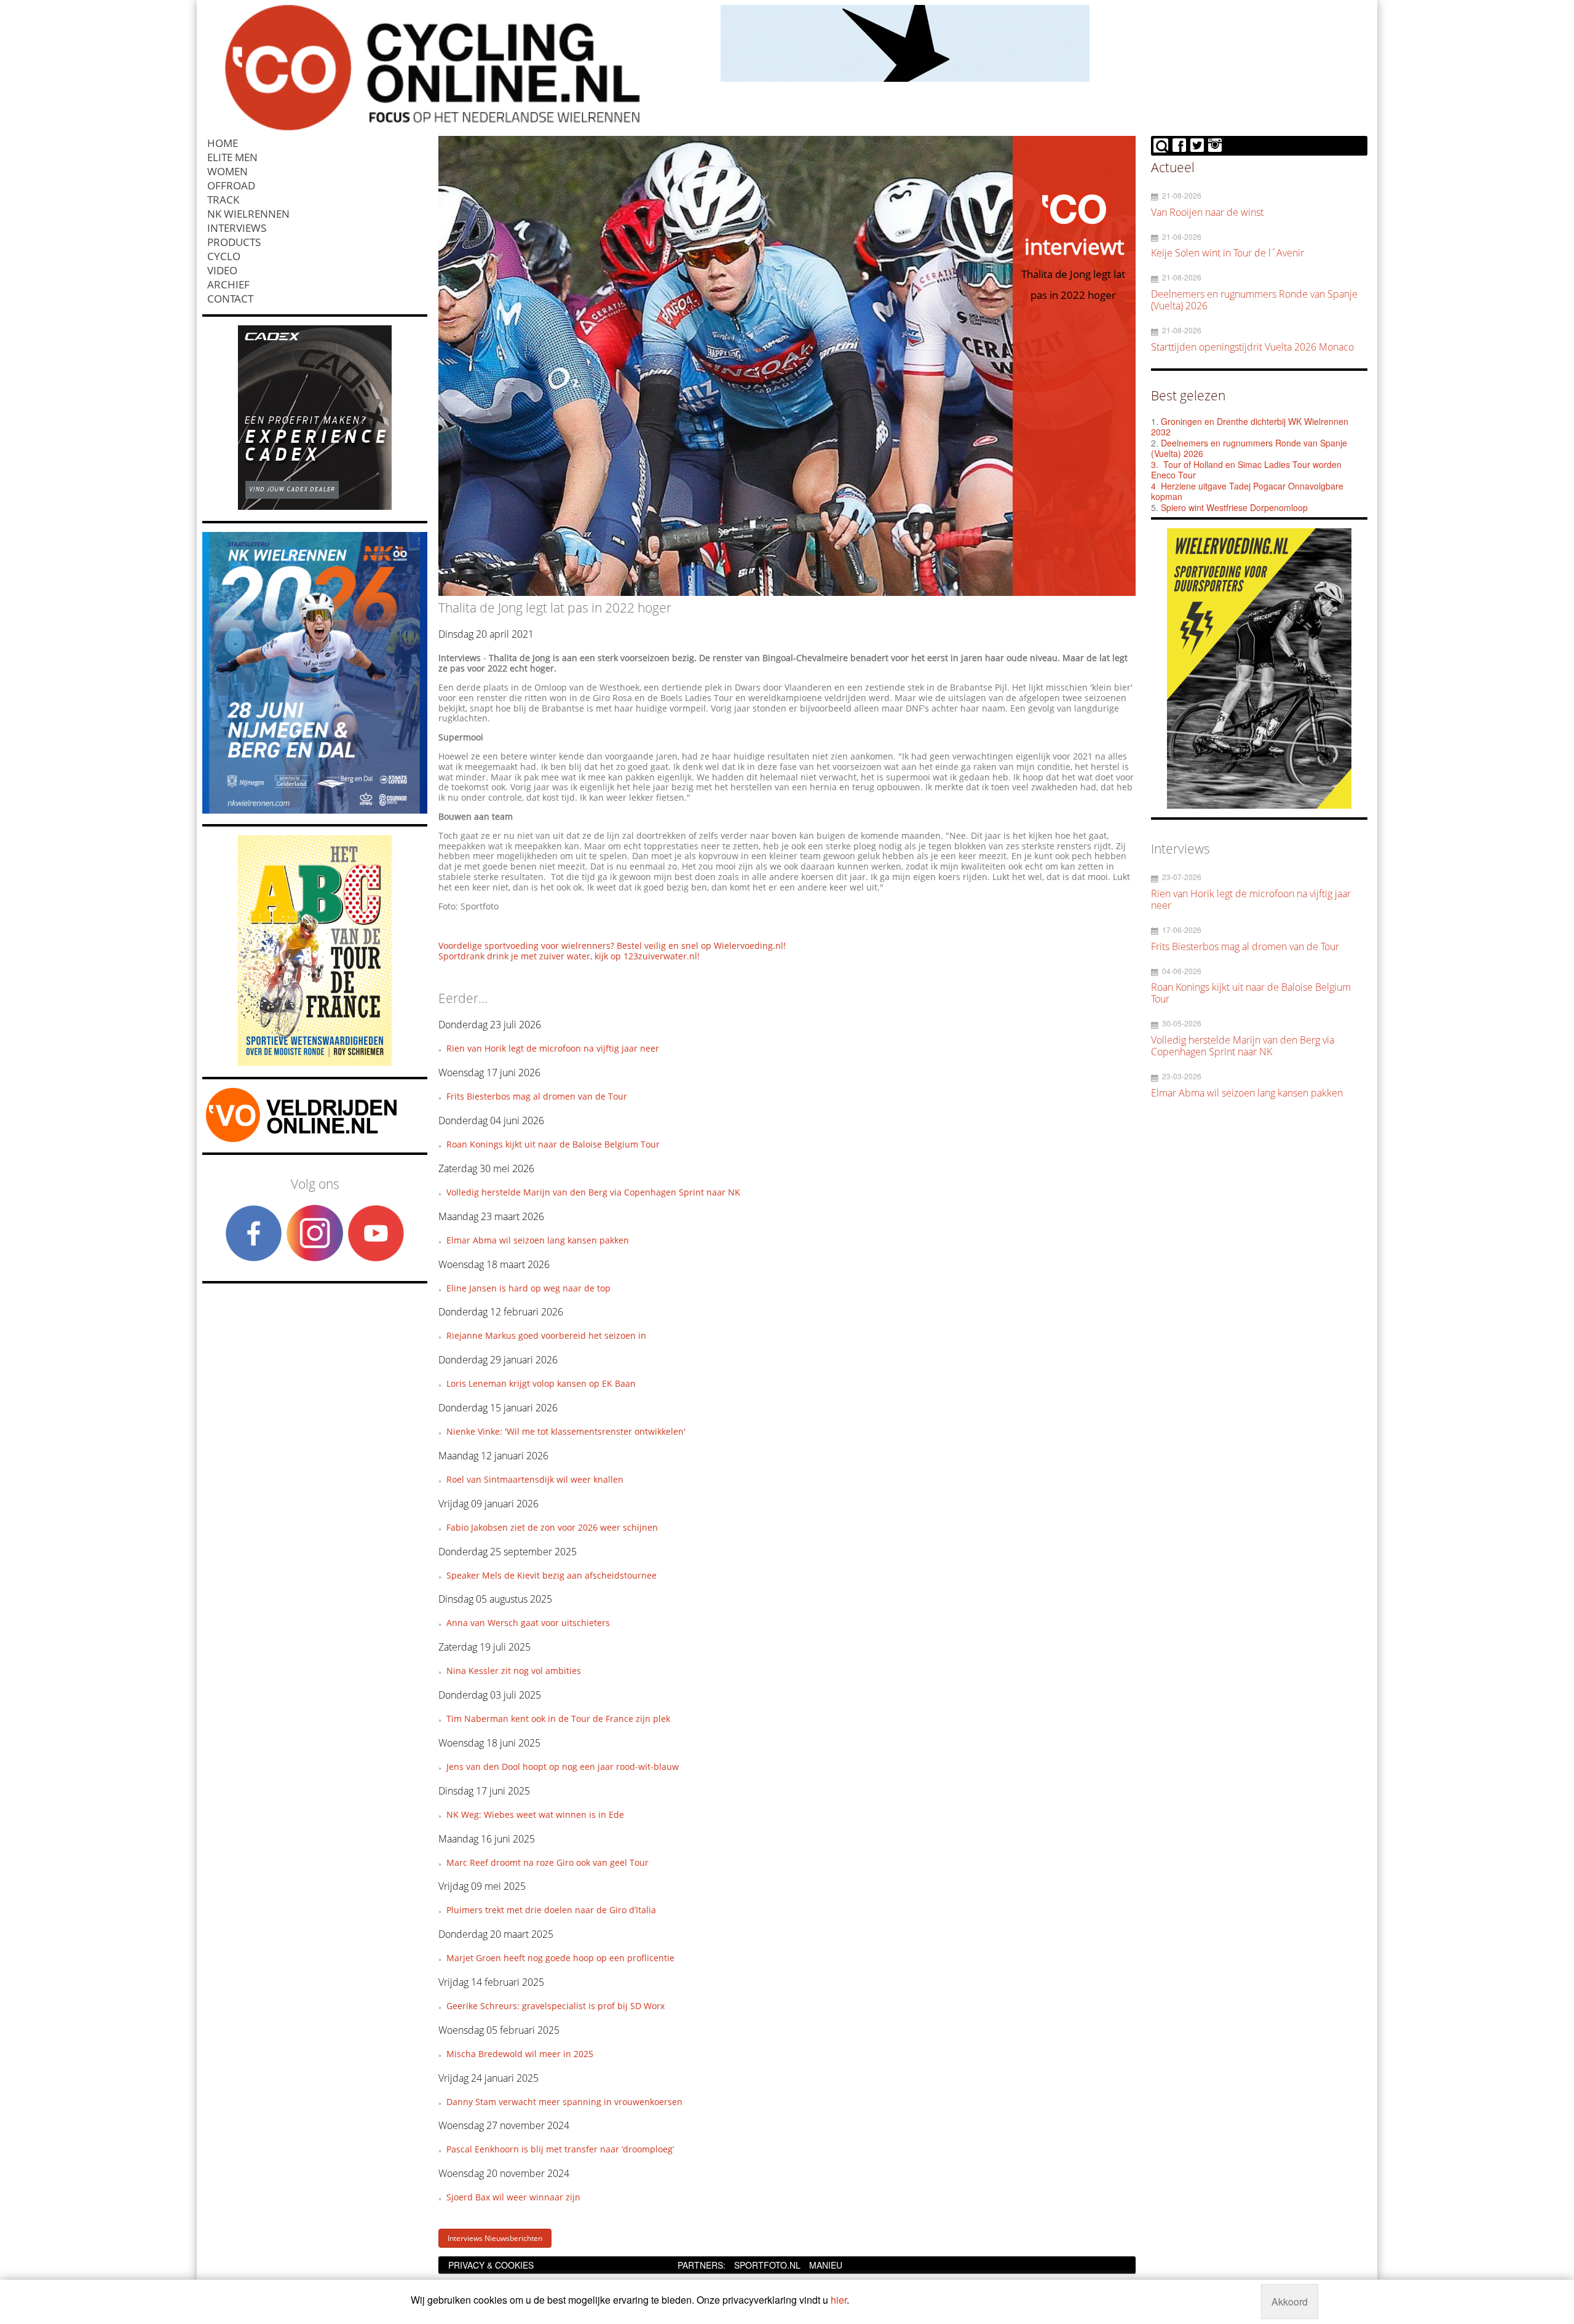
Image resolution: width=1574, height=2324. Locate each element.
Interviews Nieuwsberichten (495, 2238)
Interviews (237, 228)
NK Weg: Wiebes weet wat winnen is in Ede (535, 1814)
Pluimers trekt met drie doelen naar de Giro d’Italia (551, 1910)
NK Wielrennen (248, 214)
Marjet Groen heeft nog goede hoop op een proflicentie (560, 1958)
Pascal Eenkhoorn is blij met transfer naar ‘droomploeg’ (560, 2149)
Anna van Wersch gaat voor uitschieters (528, 1623)
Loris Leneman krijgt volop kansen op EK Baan (541, 1383)
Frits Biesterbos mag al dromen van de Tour (537, 1096)
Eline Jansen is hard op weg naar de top (528, 1288)
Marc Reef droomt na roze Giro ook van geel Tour (548, 1862)
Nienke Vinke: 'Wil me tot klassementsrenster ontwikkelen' (566, 1431)
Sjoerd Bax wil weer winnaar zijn (513, 2197)
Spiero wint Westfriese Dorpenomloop (1234, 507)
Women (227, 171)
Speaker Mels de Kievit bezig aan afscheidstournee (552, 1575)
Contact (230, 299)
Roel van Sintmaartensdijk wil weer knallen (535, 1479)
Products (234, 242)
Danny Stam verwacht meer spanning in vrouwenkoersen (564, 2102)
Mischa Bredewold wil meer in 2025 (520, 2054)
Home (223, 143)
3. (1155, 464)
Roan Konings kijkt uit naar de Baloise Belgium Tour (553, 1144)
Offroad (231, 185)
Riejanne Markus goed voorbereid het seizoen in (546, 1335)
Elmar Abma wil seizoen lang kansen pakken (538, 1240)
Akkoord (1290, 2302)
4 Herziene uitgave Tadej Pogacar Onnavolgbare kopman (1247, 491)
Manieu (826, 2265)
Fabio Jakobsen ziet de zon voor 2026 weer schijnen (552, 1527)
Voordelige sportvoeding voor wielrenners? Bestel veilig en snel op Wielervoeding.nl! (612, 946)
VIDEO (222, 270)
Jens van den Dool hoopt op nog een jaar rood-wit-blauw (563, 1767)
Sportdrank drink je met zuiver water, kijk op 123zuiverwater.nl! (569, 956)
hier (839, 2300)
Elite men (232, 157)
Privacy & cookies (491, 2265)
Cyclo (224, 256)
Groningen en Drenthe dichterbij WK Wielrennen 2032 (1250, 427)
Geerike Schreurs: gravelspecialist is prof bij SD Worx (556, 2006)
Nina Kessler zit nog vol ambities (514, 1671)
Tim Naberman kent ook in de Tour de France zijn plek (558, 1719)
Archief (228, 284)
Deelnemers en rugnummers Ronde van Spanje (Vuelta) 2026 (1249, 448)
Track (223, 200)
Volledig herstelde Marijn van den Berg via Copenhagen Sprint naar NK (593, 1192)
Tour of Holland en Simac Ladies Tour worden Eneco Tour (1246, 470)
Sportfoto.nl (767, 2265)
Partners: (702, 2265)
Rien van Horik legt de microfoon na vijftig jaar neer (553, 1048)
